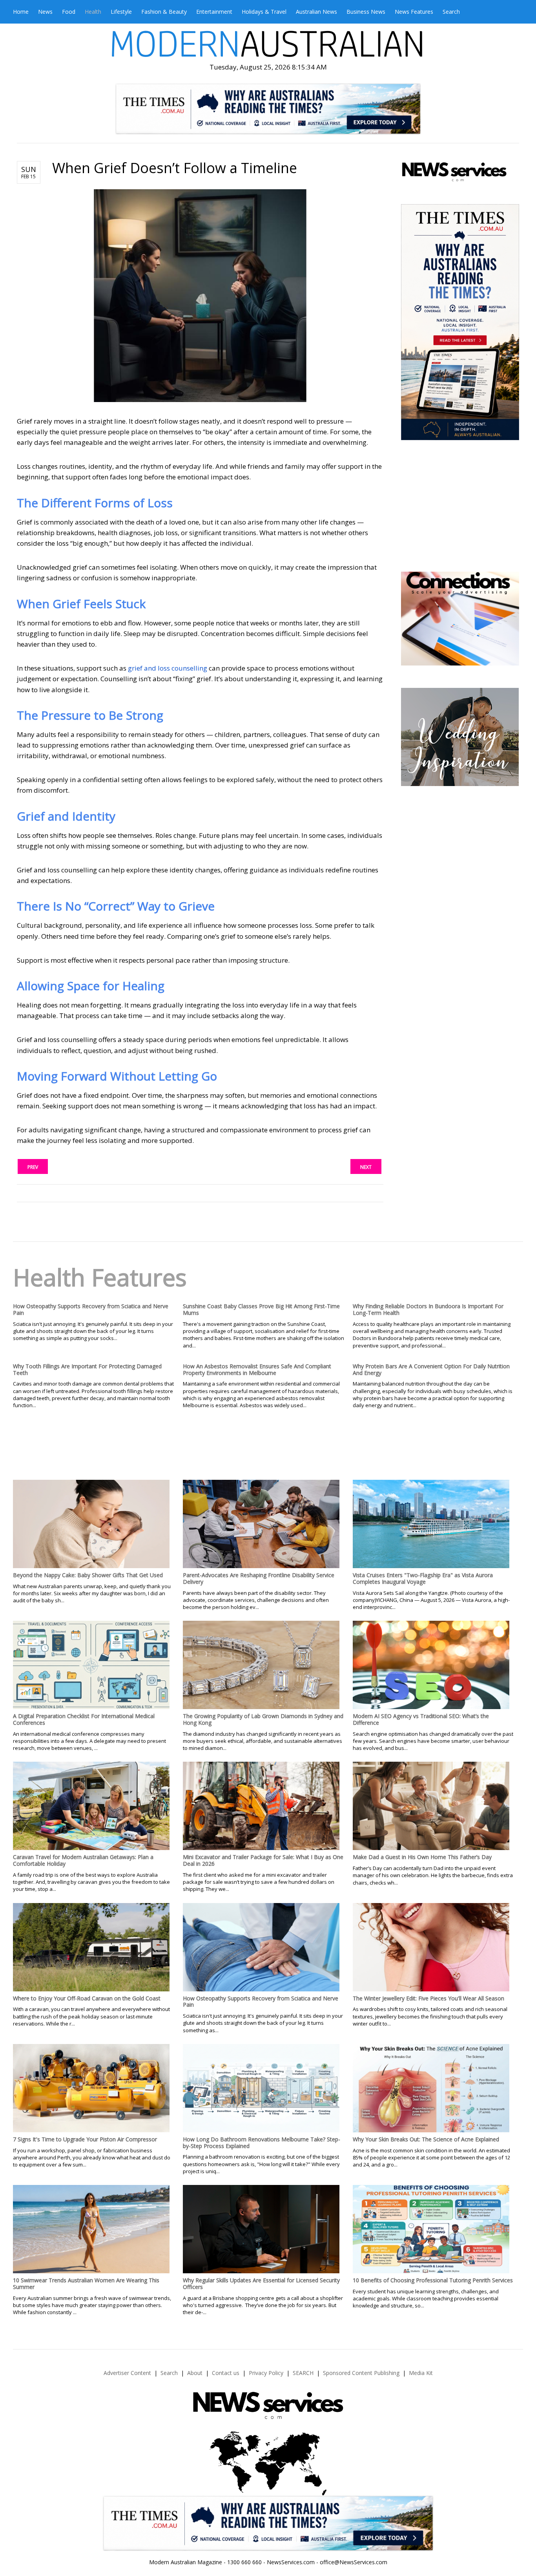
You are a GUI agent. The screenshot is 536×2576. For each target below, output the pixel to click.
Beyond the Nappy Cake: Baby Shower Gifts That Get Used (88, 1575)
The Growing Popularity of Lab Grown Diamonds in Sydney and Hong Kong (263, 1719)
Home (21, 12)
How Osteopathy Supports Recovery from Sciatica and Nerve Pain (91, 1309)
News (45, 12)
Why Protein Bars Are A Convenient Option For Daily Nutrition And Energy (431, 1369)
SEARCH (303, 2373)
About (195, 2373)
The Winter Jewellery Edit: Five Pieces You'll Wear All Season (428, 1998)
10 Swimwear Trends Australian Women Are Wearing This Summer (86, 2283)
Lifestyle (121, 12)
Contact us (226, 2373)
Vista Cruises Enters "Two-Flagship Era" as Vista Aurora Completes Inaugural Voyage (423, 1578)
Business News (366, 12)
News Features (414, 12)
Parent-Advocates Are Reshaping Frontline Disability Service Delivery (259, 1578)
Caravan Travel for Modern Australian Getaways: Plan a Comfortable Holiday (83, 1860)
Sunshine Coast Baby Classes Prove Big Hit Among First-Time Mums (261, 1309)
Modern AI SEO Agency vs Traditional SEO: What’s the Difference (421, 1719)
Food (69, 12)
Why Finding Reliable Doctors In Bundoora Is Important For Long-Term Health (428, 1309)
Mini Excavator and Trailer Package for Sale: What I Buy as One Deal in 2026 (263, 1860)
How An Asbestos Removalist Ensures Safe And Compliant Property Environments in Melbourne (257, 1369)
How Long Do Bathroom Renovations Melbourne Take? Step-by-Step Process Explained (262, 2143)
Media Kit (421, 2373)
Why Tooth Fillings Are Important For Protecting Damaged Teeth (87, 1369)
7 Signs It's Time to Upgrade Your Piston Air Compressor (85, 2139)
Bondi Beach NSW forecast (459, 548)
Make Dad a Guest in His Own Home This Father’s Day (422, 1857)
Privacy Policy (266, 2373)
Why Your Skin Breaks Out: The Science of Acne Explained (426, 2139)
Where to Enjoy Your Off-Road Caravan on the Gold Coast (87, 1998)
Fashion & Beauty (164, 12)
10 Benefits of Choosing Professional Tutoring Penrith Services (433, 2280)
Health (93, 12)
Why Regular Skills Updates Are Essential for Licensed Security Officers (261, 2283)
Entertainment (214, 12)
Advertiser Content (127, 2373)
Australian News (316, 12)
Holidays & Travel (264, 12)
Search (451, 12)
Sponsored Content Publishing (361, 2373)
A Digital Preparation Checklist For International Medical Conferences (84, 1719)
